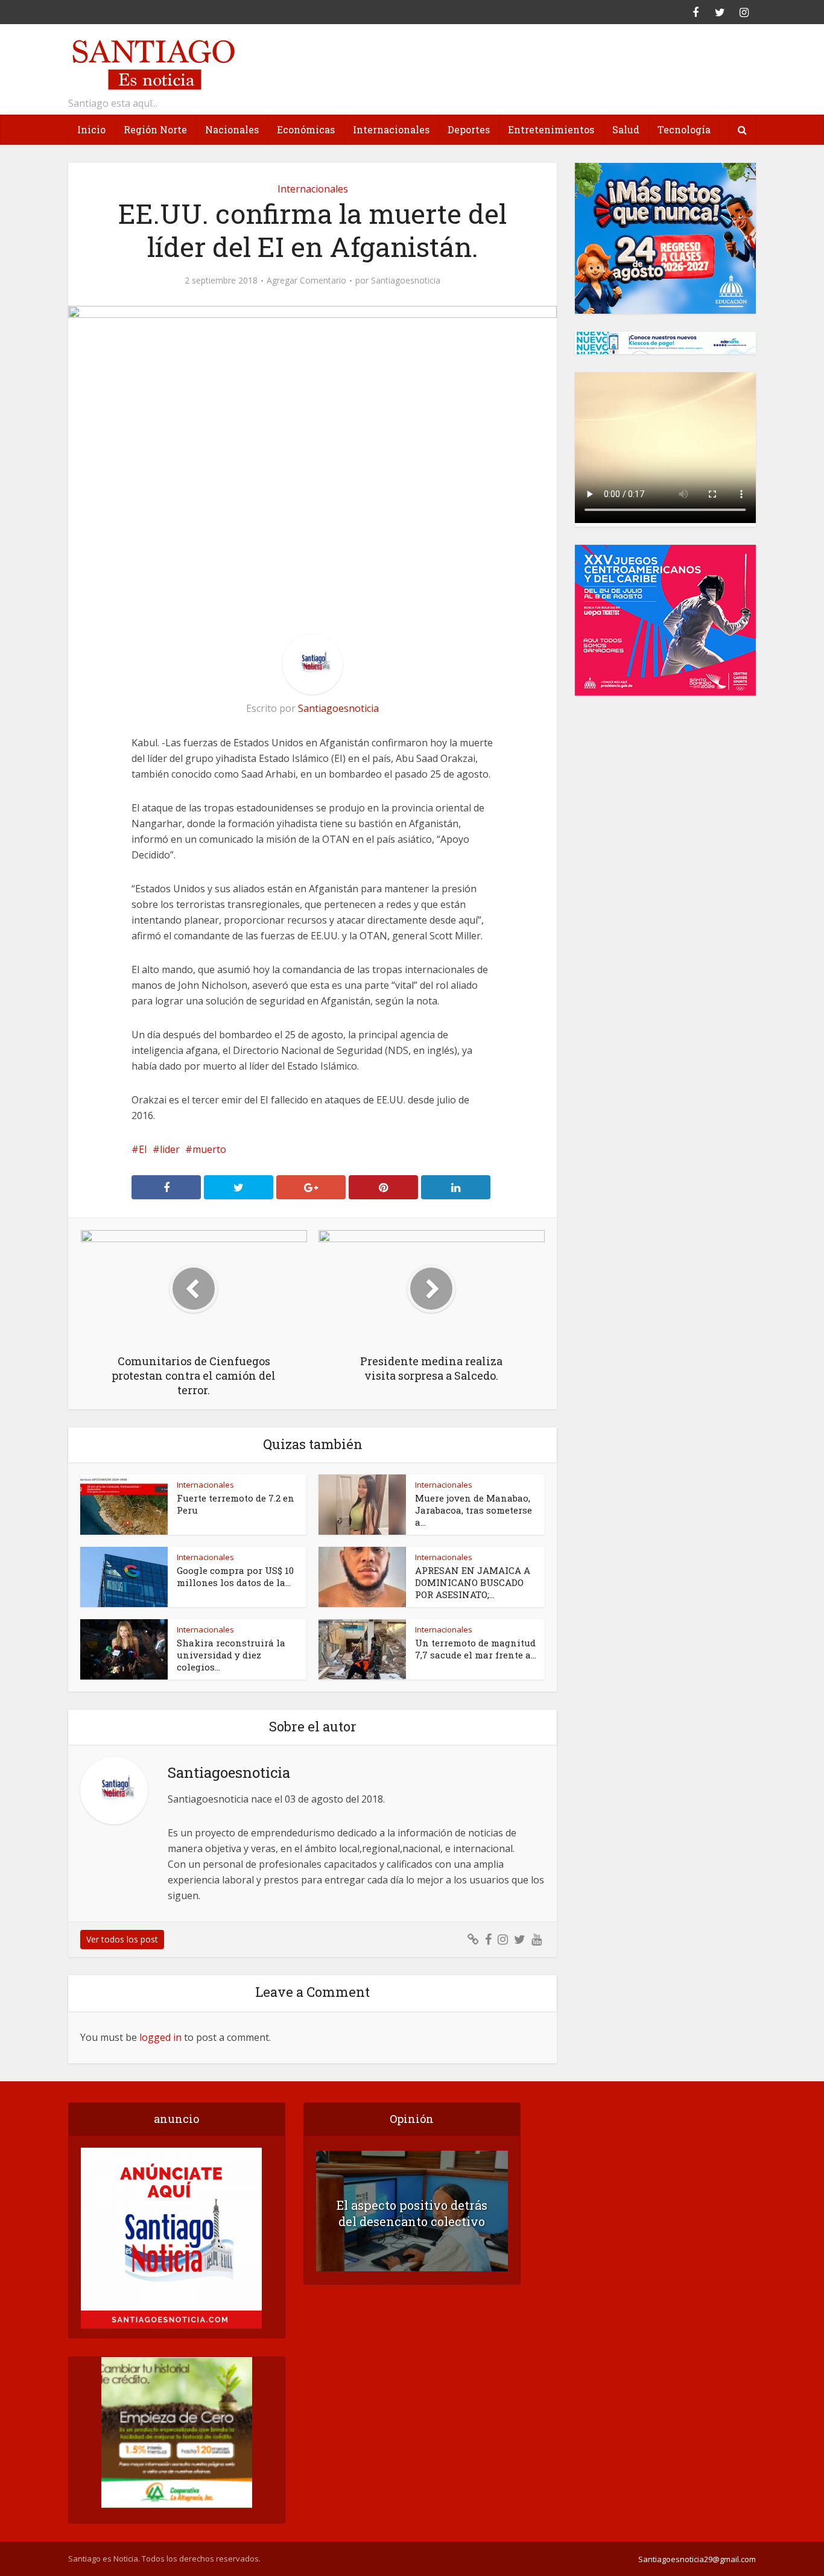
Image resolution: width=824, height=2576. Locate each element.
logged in (160, 2037)
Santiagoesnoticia (406, 281)
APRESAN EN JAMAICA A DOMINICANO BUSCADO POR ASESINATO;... (473, 1582)
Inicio (91, 129)
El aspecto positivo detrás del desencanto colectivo (412, 2213)
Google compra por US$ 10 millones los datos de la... (235, 1576)
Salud (626, 129)
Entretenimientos (551, 129)
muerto (209, 1149)
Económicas (306, 129)
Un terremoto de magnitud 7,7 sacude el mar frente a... (476, 1649)
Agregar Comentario (306, 281)
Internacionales (391, 129)
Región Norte (155, 129)
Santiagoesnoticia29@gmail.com (697, 2559)
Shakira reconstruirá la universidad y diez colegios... (231, 1655)
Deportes (469, 129)
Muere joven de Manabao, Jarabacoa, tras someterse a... (474, 1510)
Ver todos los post (122, 1939)
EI (143, 1149)
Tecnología (684, 129)
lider (170, 1149)
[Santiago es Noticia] (153, 63)
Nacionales (232, 129)
